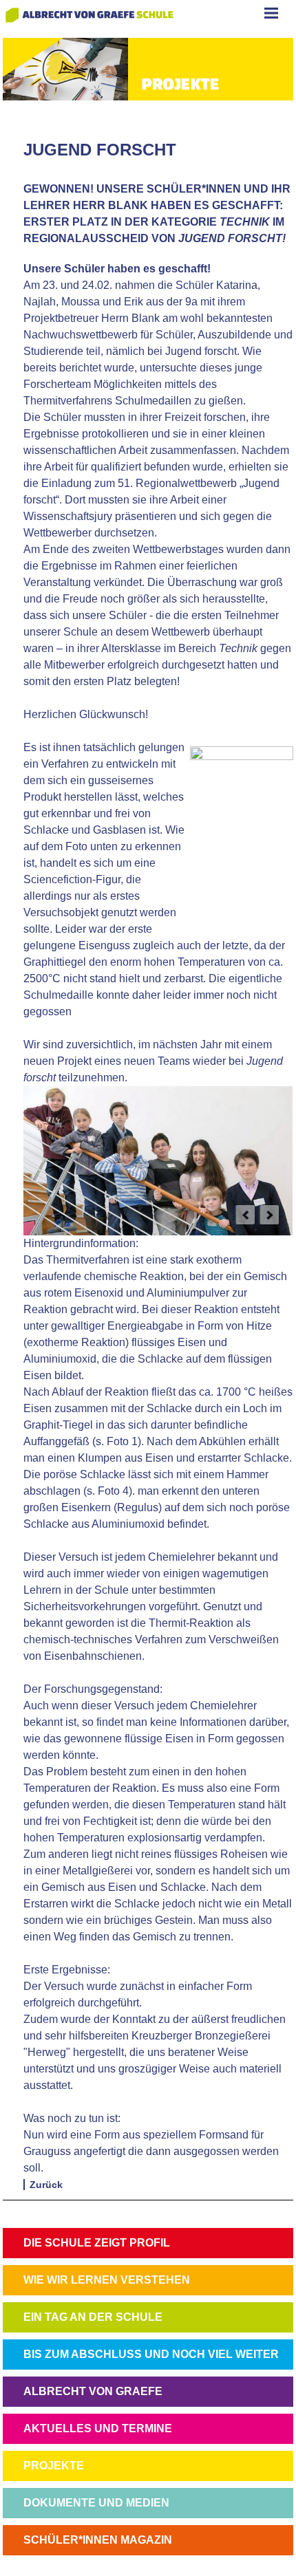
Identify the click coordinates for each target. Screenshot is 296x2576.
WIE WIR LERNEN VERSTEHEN (107, 2280)
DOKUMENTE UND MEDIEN (96, 2503)
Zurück (46, 2185)
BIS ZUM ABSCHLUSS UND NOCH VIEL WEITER (151, 2354)
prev (245, 1215)
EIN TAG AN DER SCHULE (93, 2317)
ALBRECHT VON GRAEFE (93, 2391)
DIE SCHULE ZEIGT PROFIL (97, 2243)
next (269, 1215)
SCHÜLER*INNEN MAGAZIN (98, 2540)
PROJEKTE (54, 2466)
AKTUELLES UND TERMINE (98, 2428)
